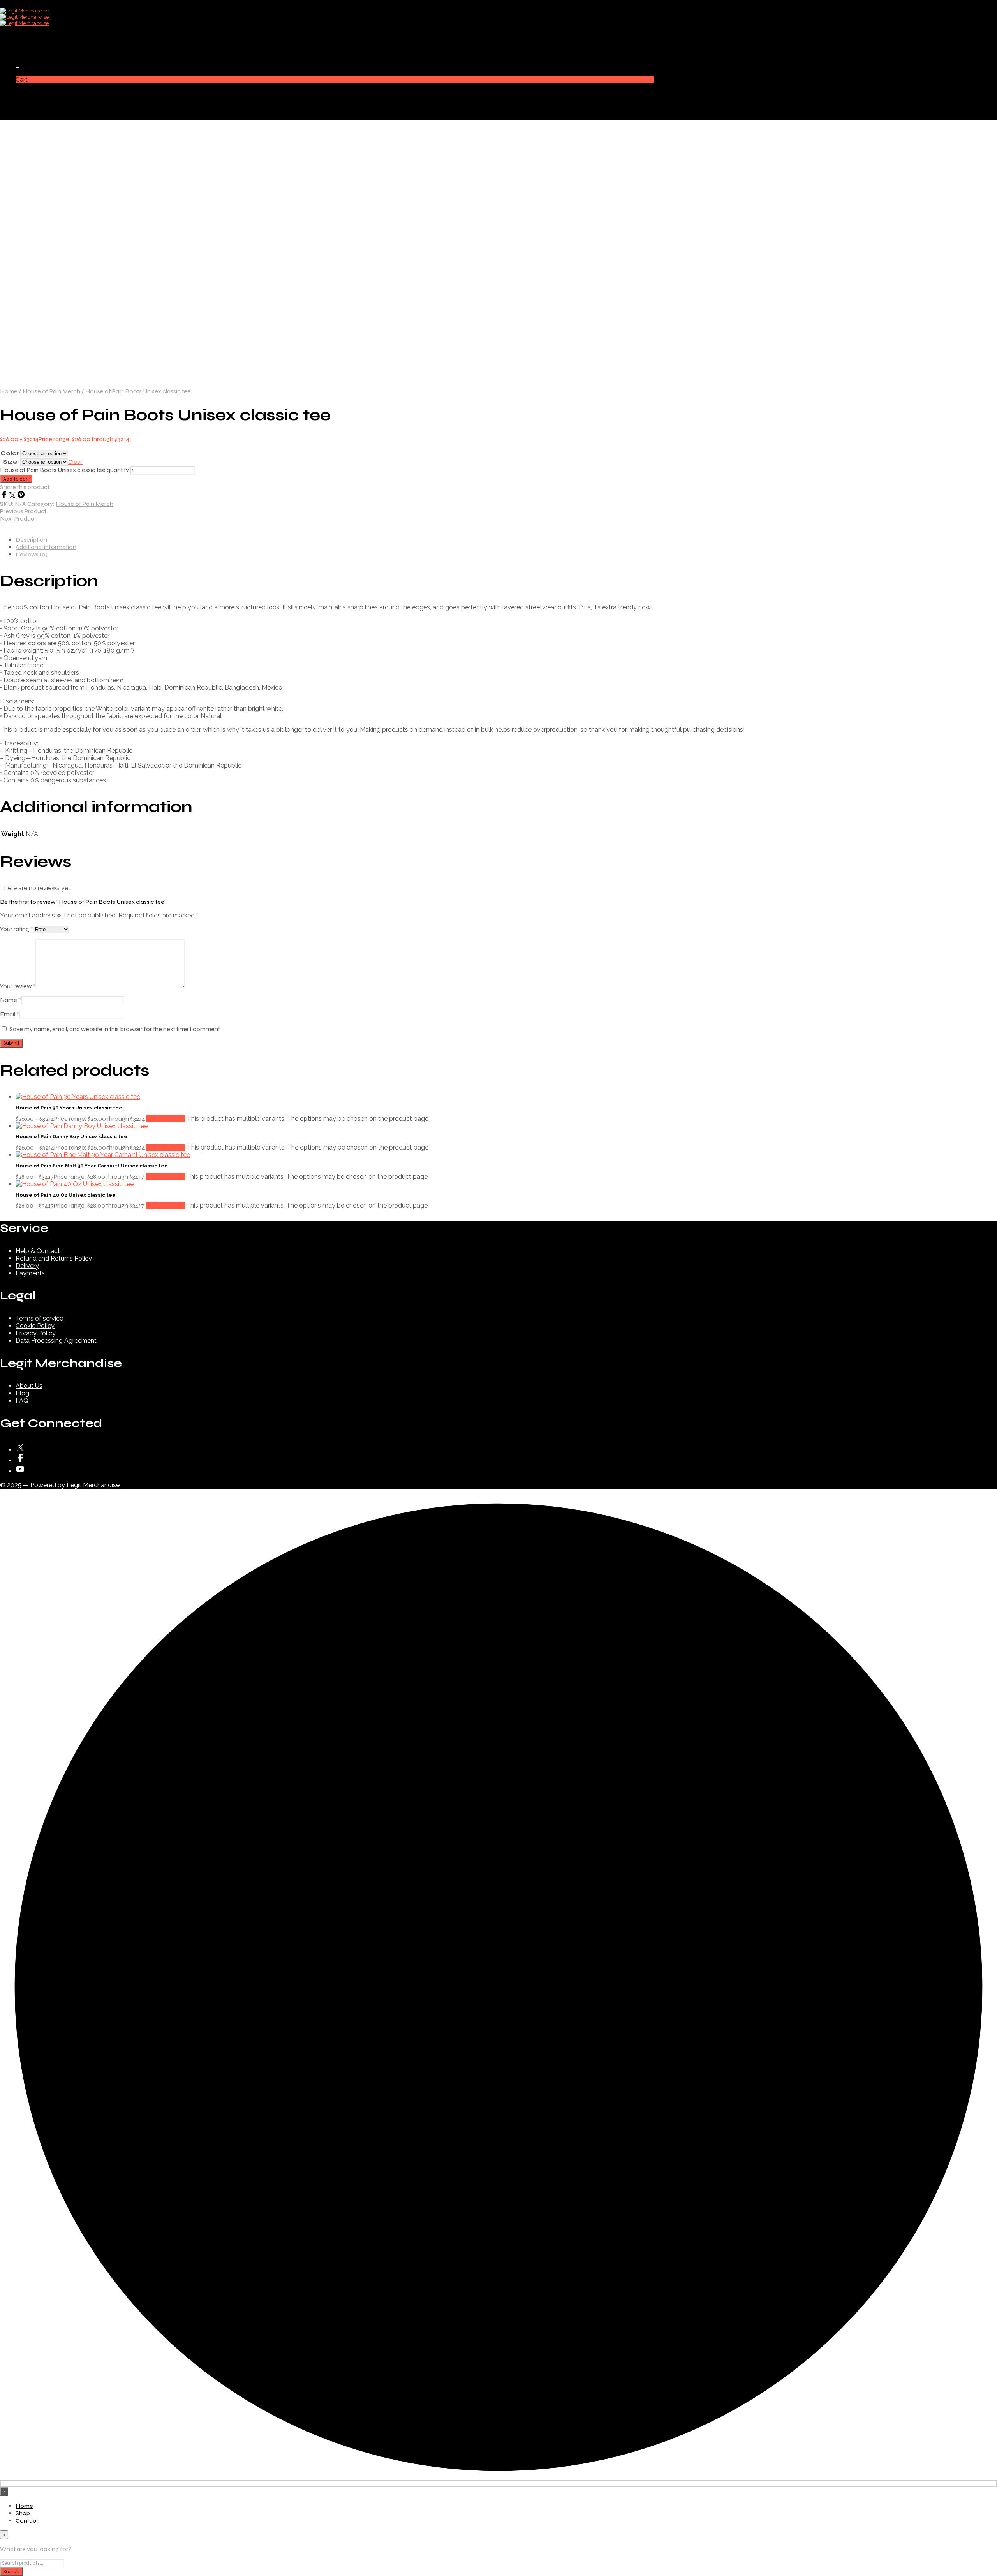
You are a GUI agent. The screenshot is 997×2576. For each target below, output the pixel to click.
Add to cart (16, 479)
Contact (27, 51)
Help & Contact (38, 1251)
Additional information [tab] (46, 547)
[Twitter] (13, 496)
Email (10, 1014)
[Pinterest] (21, 496)
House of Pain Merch (51, 391)
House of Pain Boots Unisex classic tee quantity (64, 470)
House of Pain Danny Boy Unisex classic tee (71, 1137)
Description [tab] (31, 540)
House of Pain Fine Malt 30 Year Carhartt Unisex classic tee (92, 1166)
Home (24, 36)
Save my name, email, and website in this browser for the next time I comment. (115, 1029)
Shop (23, 44)
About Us (29, 1386)
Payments (30, 1273)
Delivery (27, 1266)
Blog (22, 1393)
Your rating (17, 929)
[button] (18, 65)
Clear (75, 462)
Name (11, 1000)
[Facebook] (5, 496)
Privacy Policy (36, 1333)
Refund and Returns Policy (54, 1258)
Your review (18, 986)
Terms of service (39, 1318)
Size (10, 462)
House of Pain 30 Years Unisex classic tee (69, 1108)
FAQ (22, 1401)
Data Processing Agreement (56, 1341)
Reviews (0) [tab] (32, 554)
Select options (166, 1119)
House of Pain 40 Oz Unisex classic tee (66, 1195)
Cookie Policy (35, 1326)
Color (10, 453)
